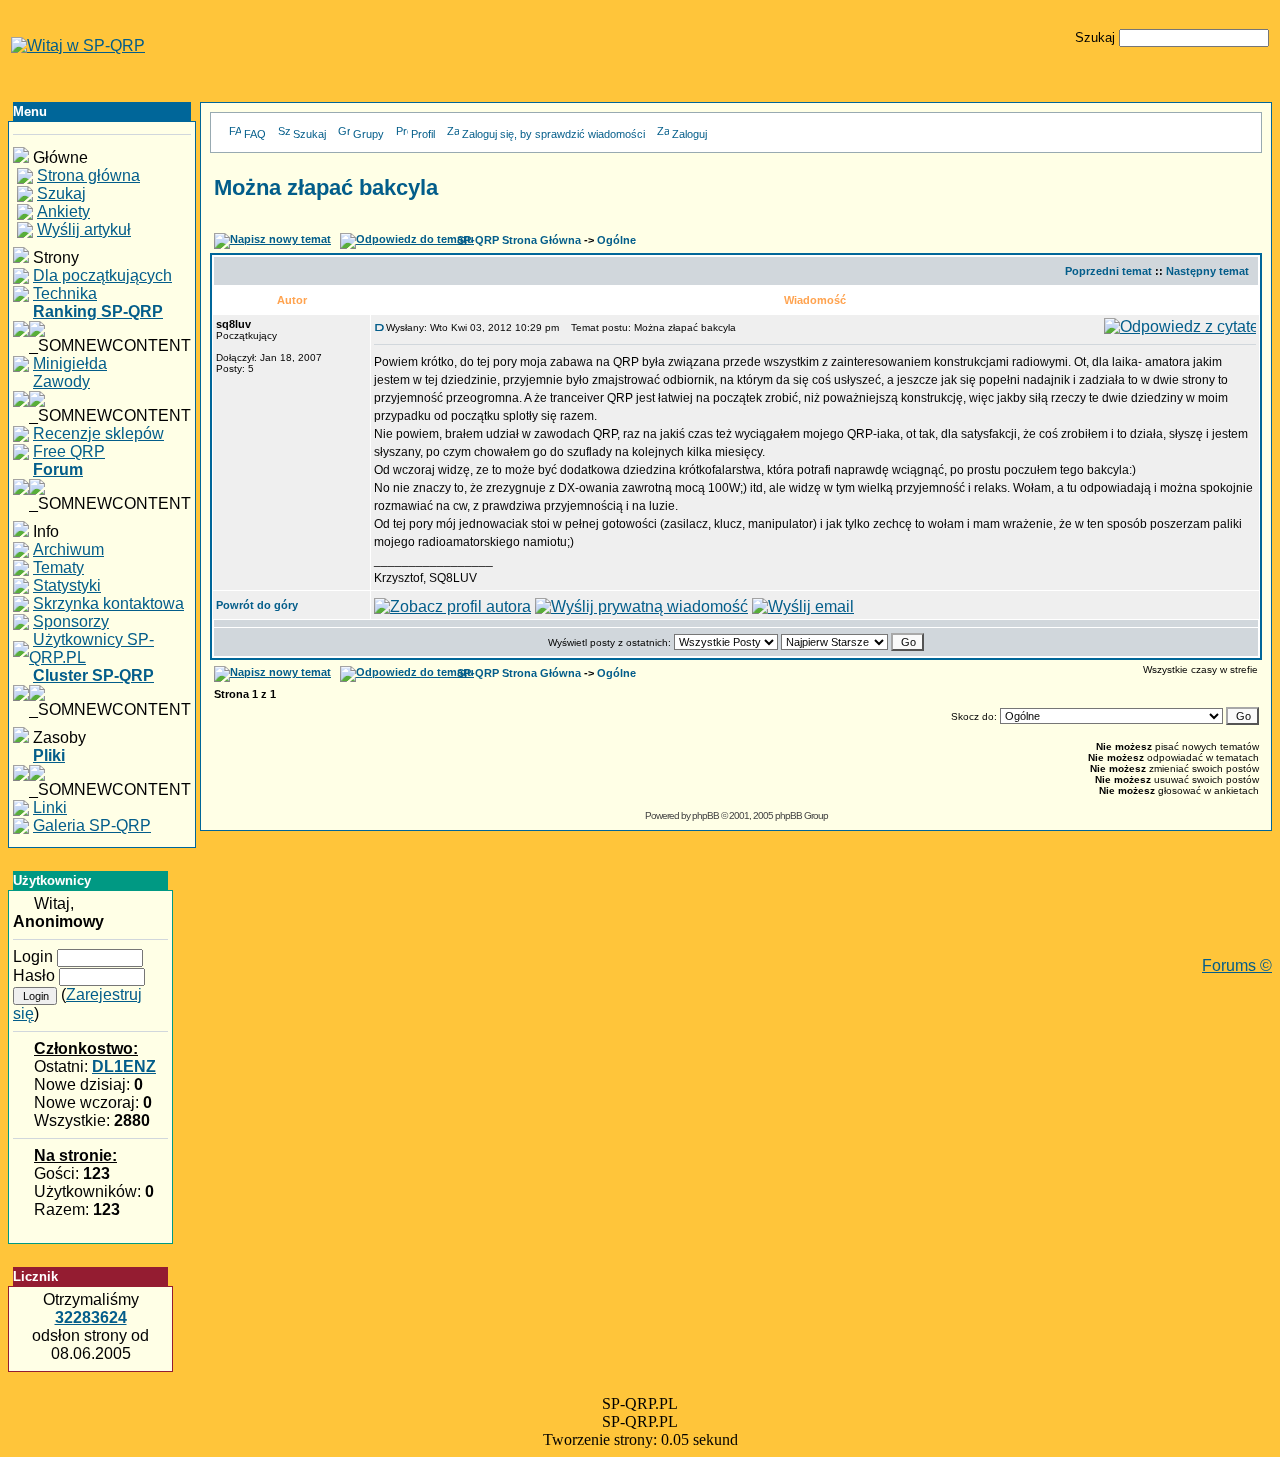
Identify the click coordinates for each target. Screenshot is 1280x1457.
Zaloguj (689, 134)
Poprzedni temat (1108, 271)
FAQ (255, 134)
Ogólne (616, 240)
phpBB (705, 815)
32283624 (91, 1317)
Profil (423, 134)
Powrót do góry (257, 605)
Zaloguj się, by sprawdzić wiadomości (553, 134)
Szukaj (309, 134)
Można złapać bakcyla (326, 187)
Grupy (368, 134)
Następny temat (1207, 271)
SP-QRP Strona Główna (519, 240)
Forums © (1237, 965)
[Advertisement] (736, 912)
